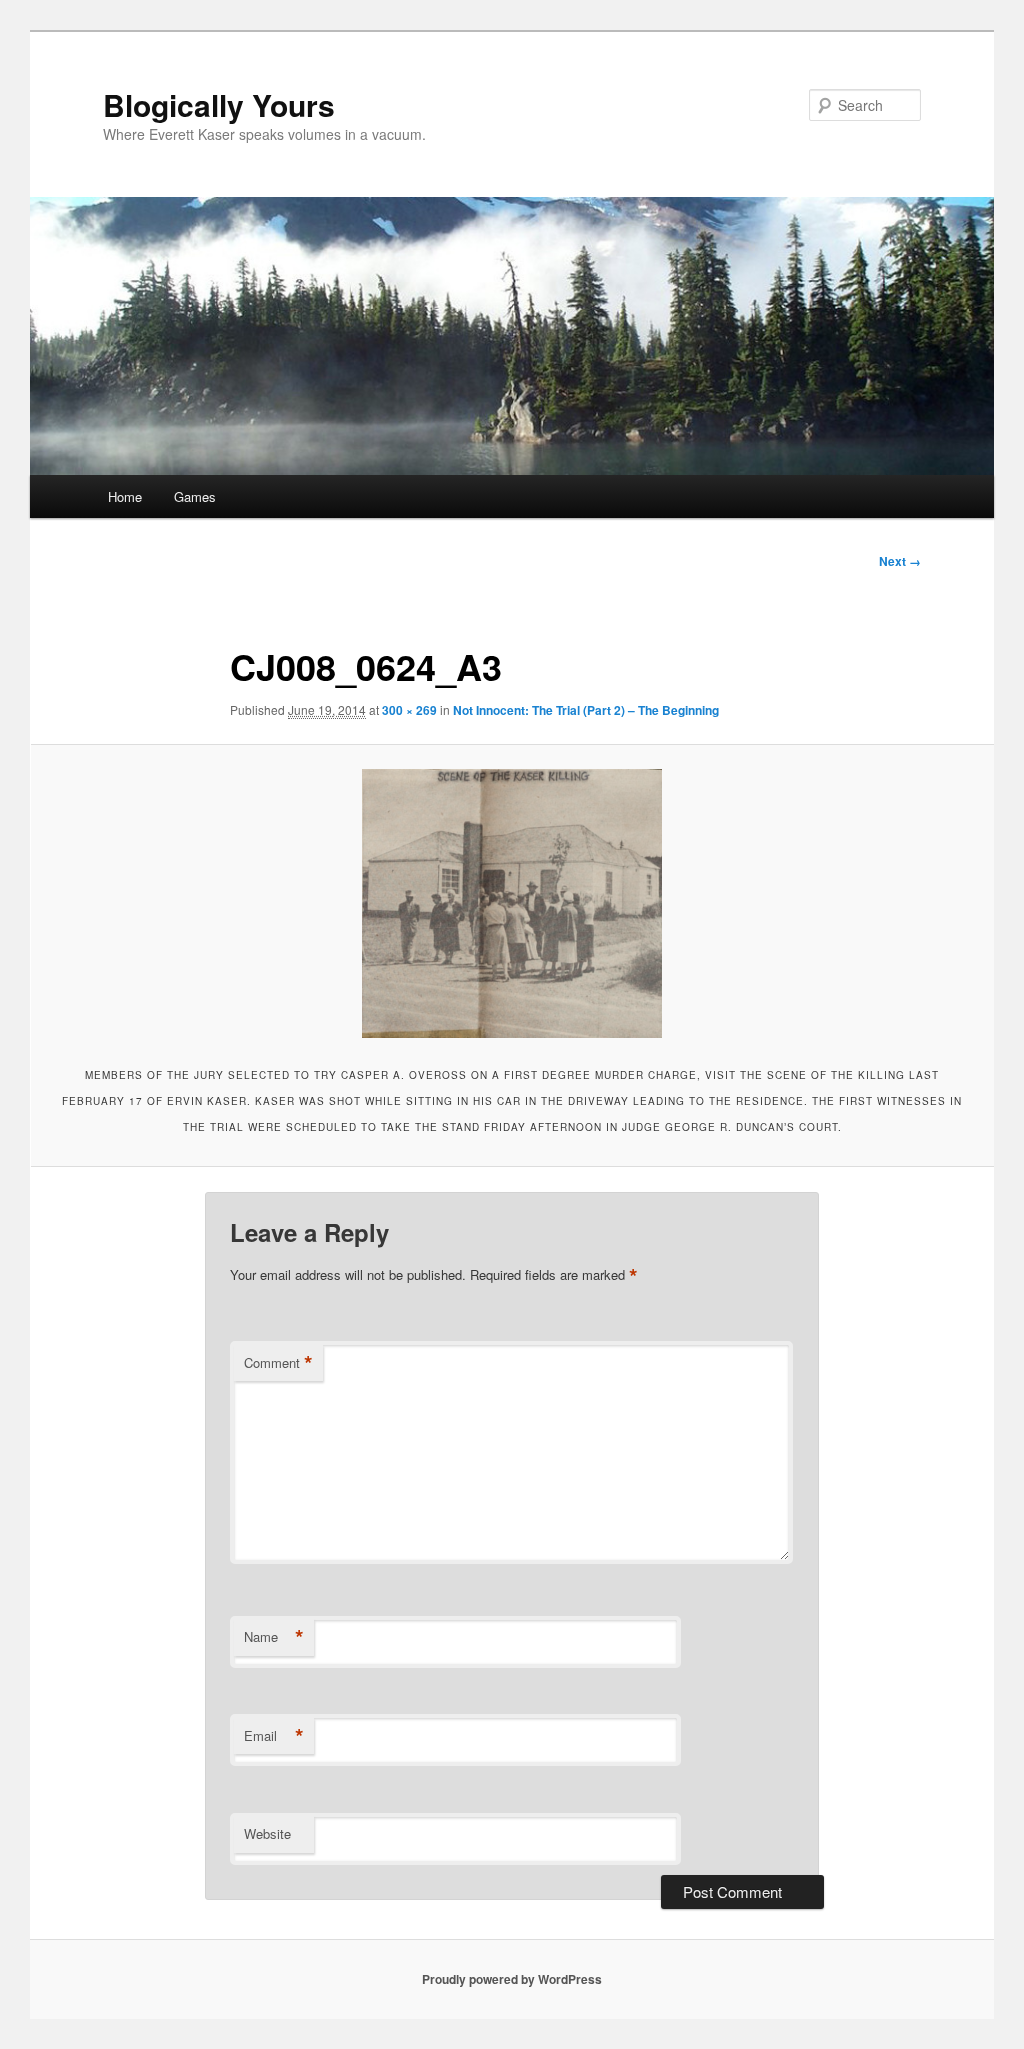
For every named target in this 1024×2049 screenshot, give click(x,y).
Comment (278, 1363)
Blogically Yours (219, 104)
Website (267, 1833)
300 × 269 (409, 710)
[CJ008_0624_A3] (512, 903)
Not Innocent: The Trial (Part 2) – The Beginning (586, 710)
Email (274, 1736)
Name (274, 1637)
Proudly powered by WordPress (512, 1979)
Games (195, 496)
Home (125, 496)
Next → (900, 561)
